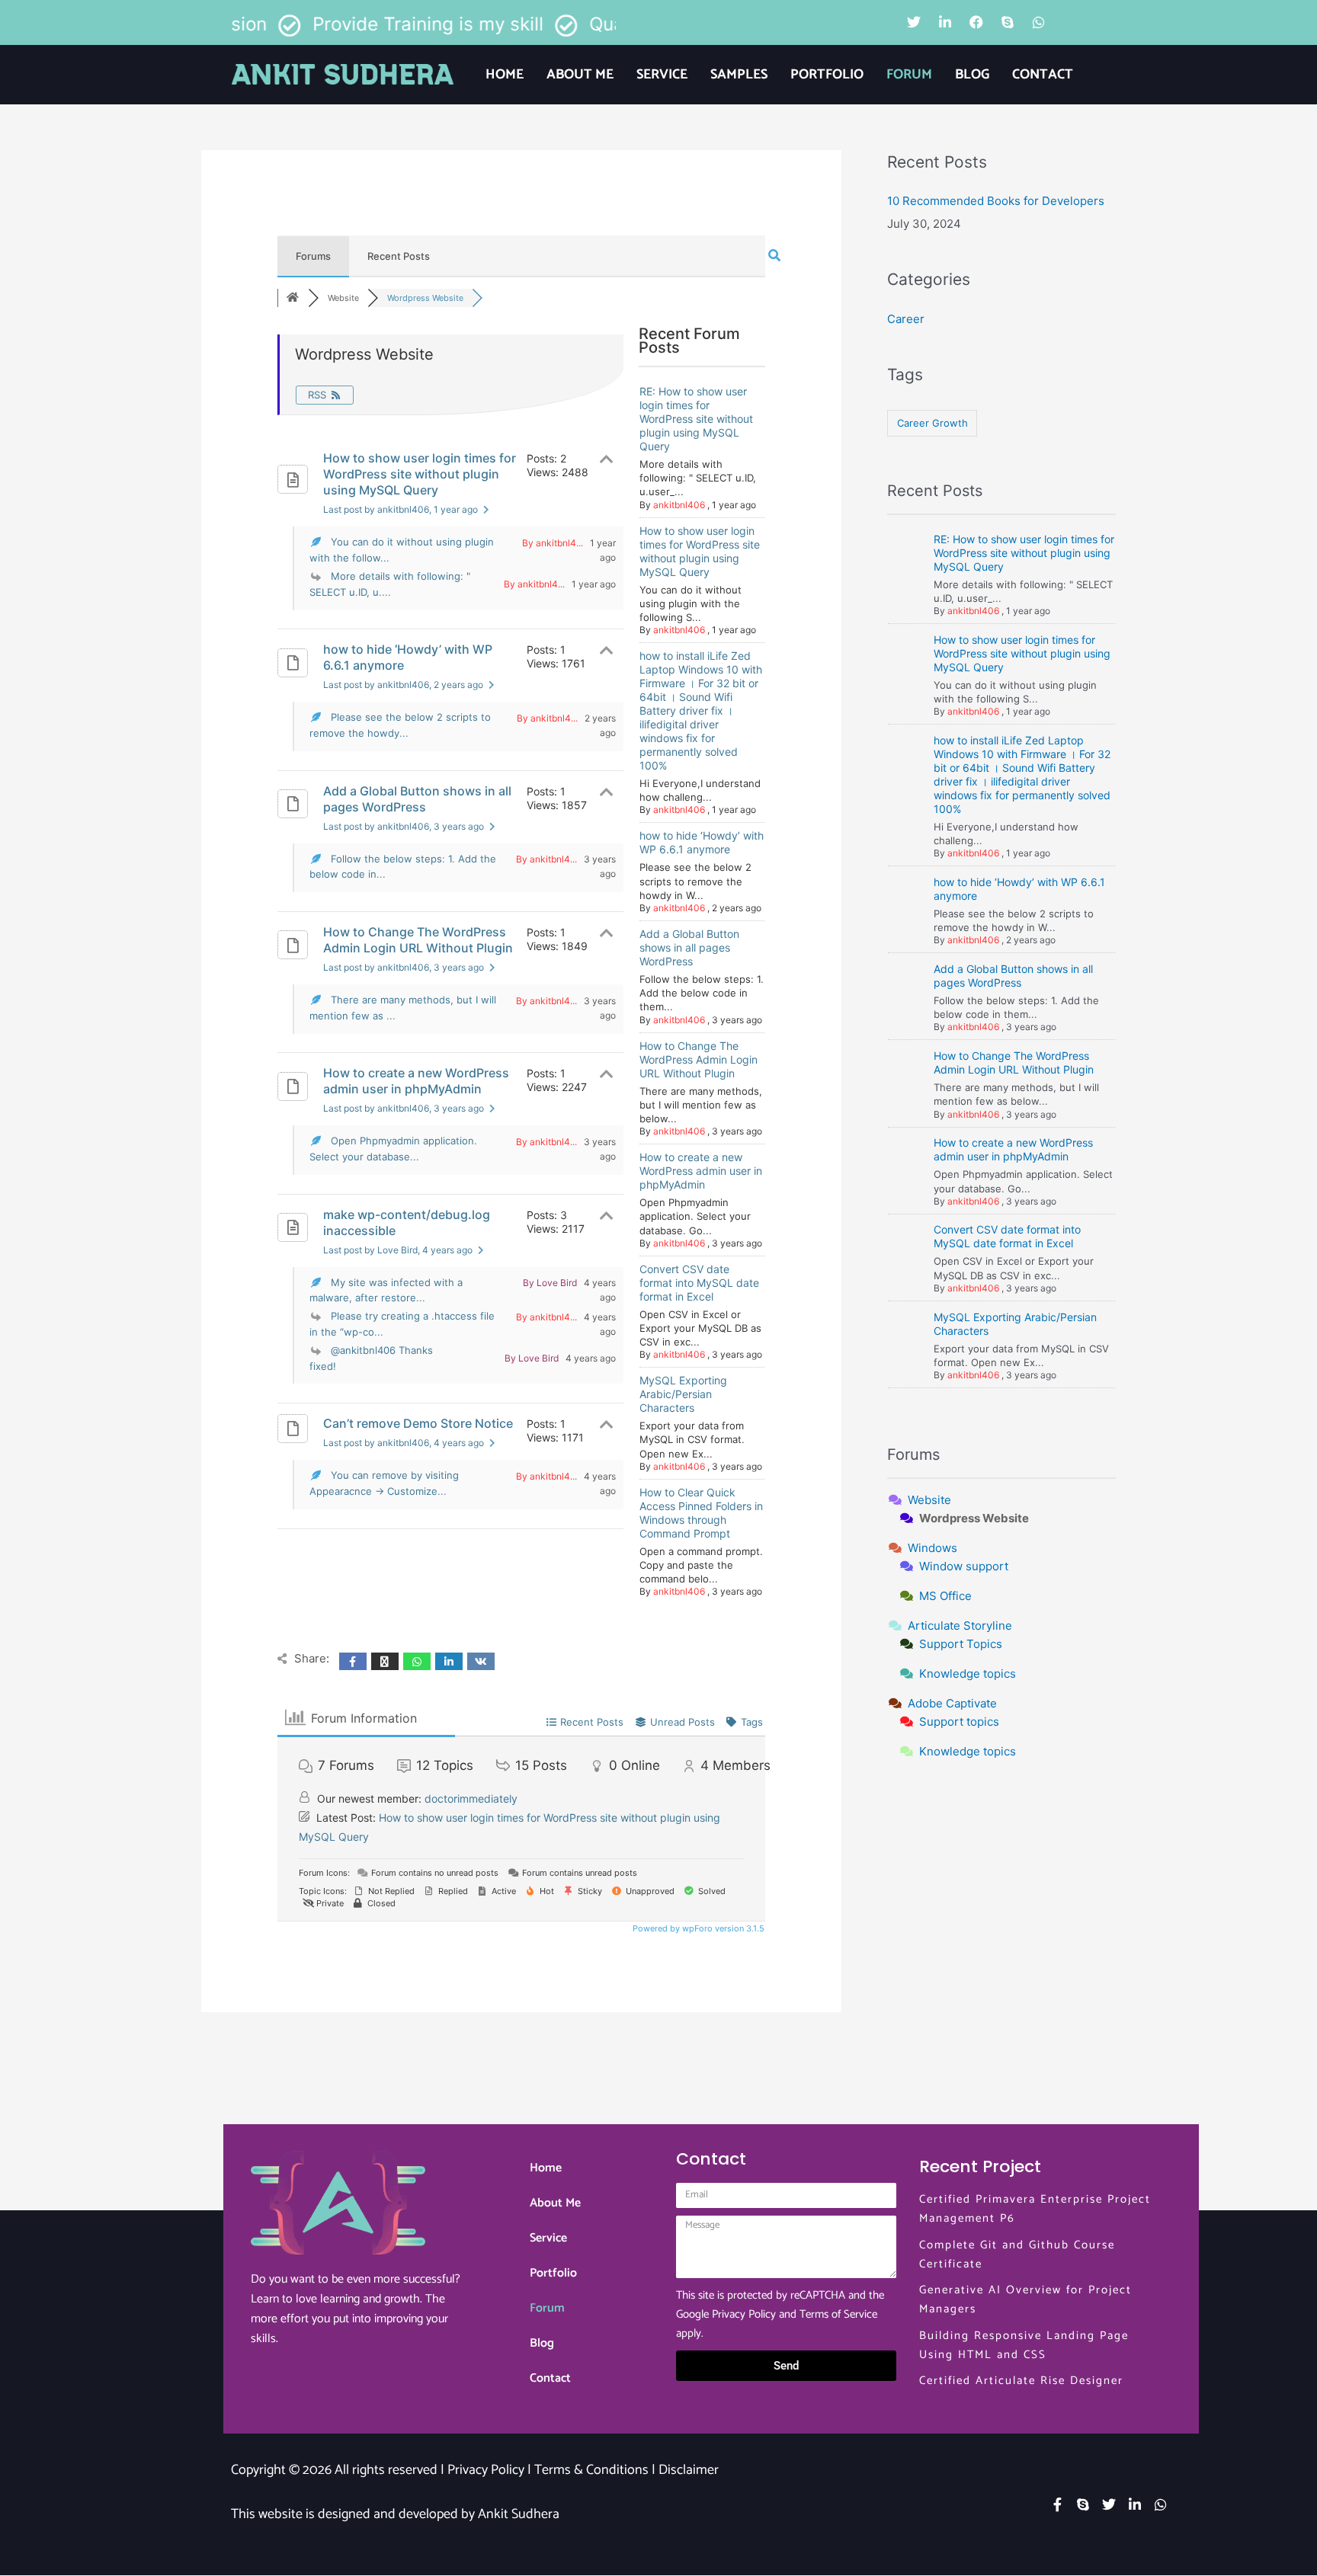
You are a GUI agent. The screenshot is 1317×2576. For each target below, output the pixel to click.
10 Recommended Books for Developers (996, 201)
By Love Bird (550, 1283)
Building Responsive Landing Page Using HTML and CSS (1024, 2345)
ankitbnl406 (679, 505)
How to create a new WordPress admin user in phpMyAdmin (416, 1081)
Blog (972, 75)
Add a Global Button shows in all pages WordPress (417, 799)
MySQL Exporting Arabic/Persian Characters (683, 1394)
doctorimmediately (471, 1798)
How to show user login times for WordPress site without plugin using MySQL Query (420, 474)
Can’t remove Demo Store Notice (418, 1423)
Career (906, 319)
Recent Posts (399, 256)
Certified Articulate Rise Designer (1021, 2381)
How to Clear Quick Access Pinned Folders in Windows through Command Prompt (701, 1513)
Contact (1043, 75)
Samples (739, 75)
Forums (313, 256)
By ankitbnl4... (553, 543)
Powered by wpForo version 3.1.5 (697, 1928)
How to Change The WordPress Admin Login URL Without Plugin (418, 940)
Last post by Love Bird (398, 1250)
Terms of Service (838, 2314)
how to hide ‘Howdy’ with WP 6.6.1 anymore (408, 657)
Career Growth (932, 423)
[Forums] (293, 298)
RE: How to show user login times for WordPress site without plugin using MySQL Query (696, 419)
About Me (580, 75)
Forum (909, 75)
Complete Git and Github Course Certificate (1017, 2254)
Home (505, 75)
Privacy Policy (744, 2314)
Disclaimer (689, 2470)
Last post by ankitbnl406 (401, 509)
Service (662, 75)
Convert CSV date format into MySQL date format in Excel (699, 1283)
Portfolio (827, 75)
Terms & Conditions (591, 2470)
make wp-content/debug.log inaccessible (407, 1222)
